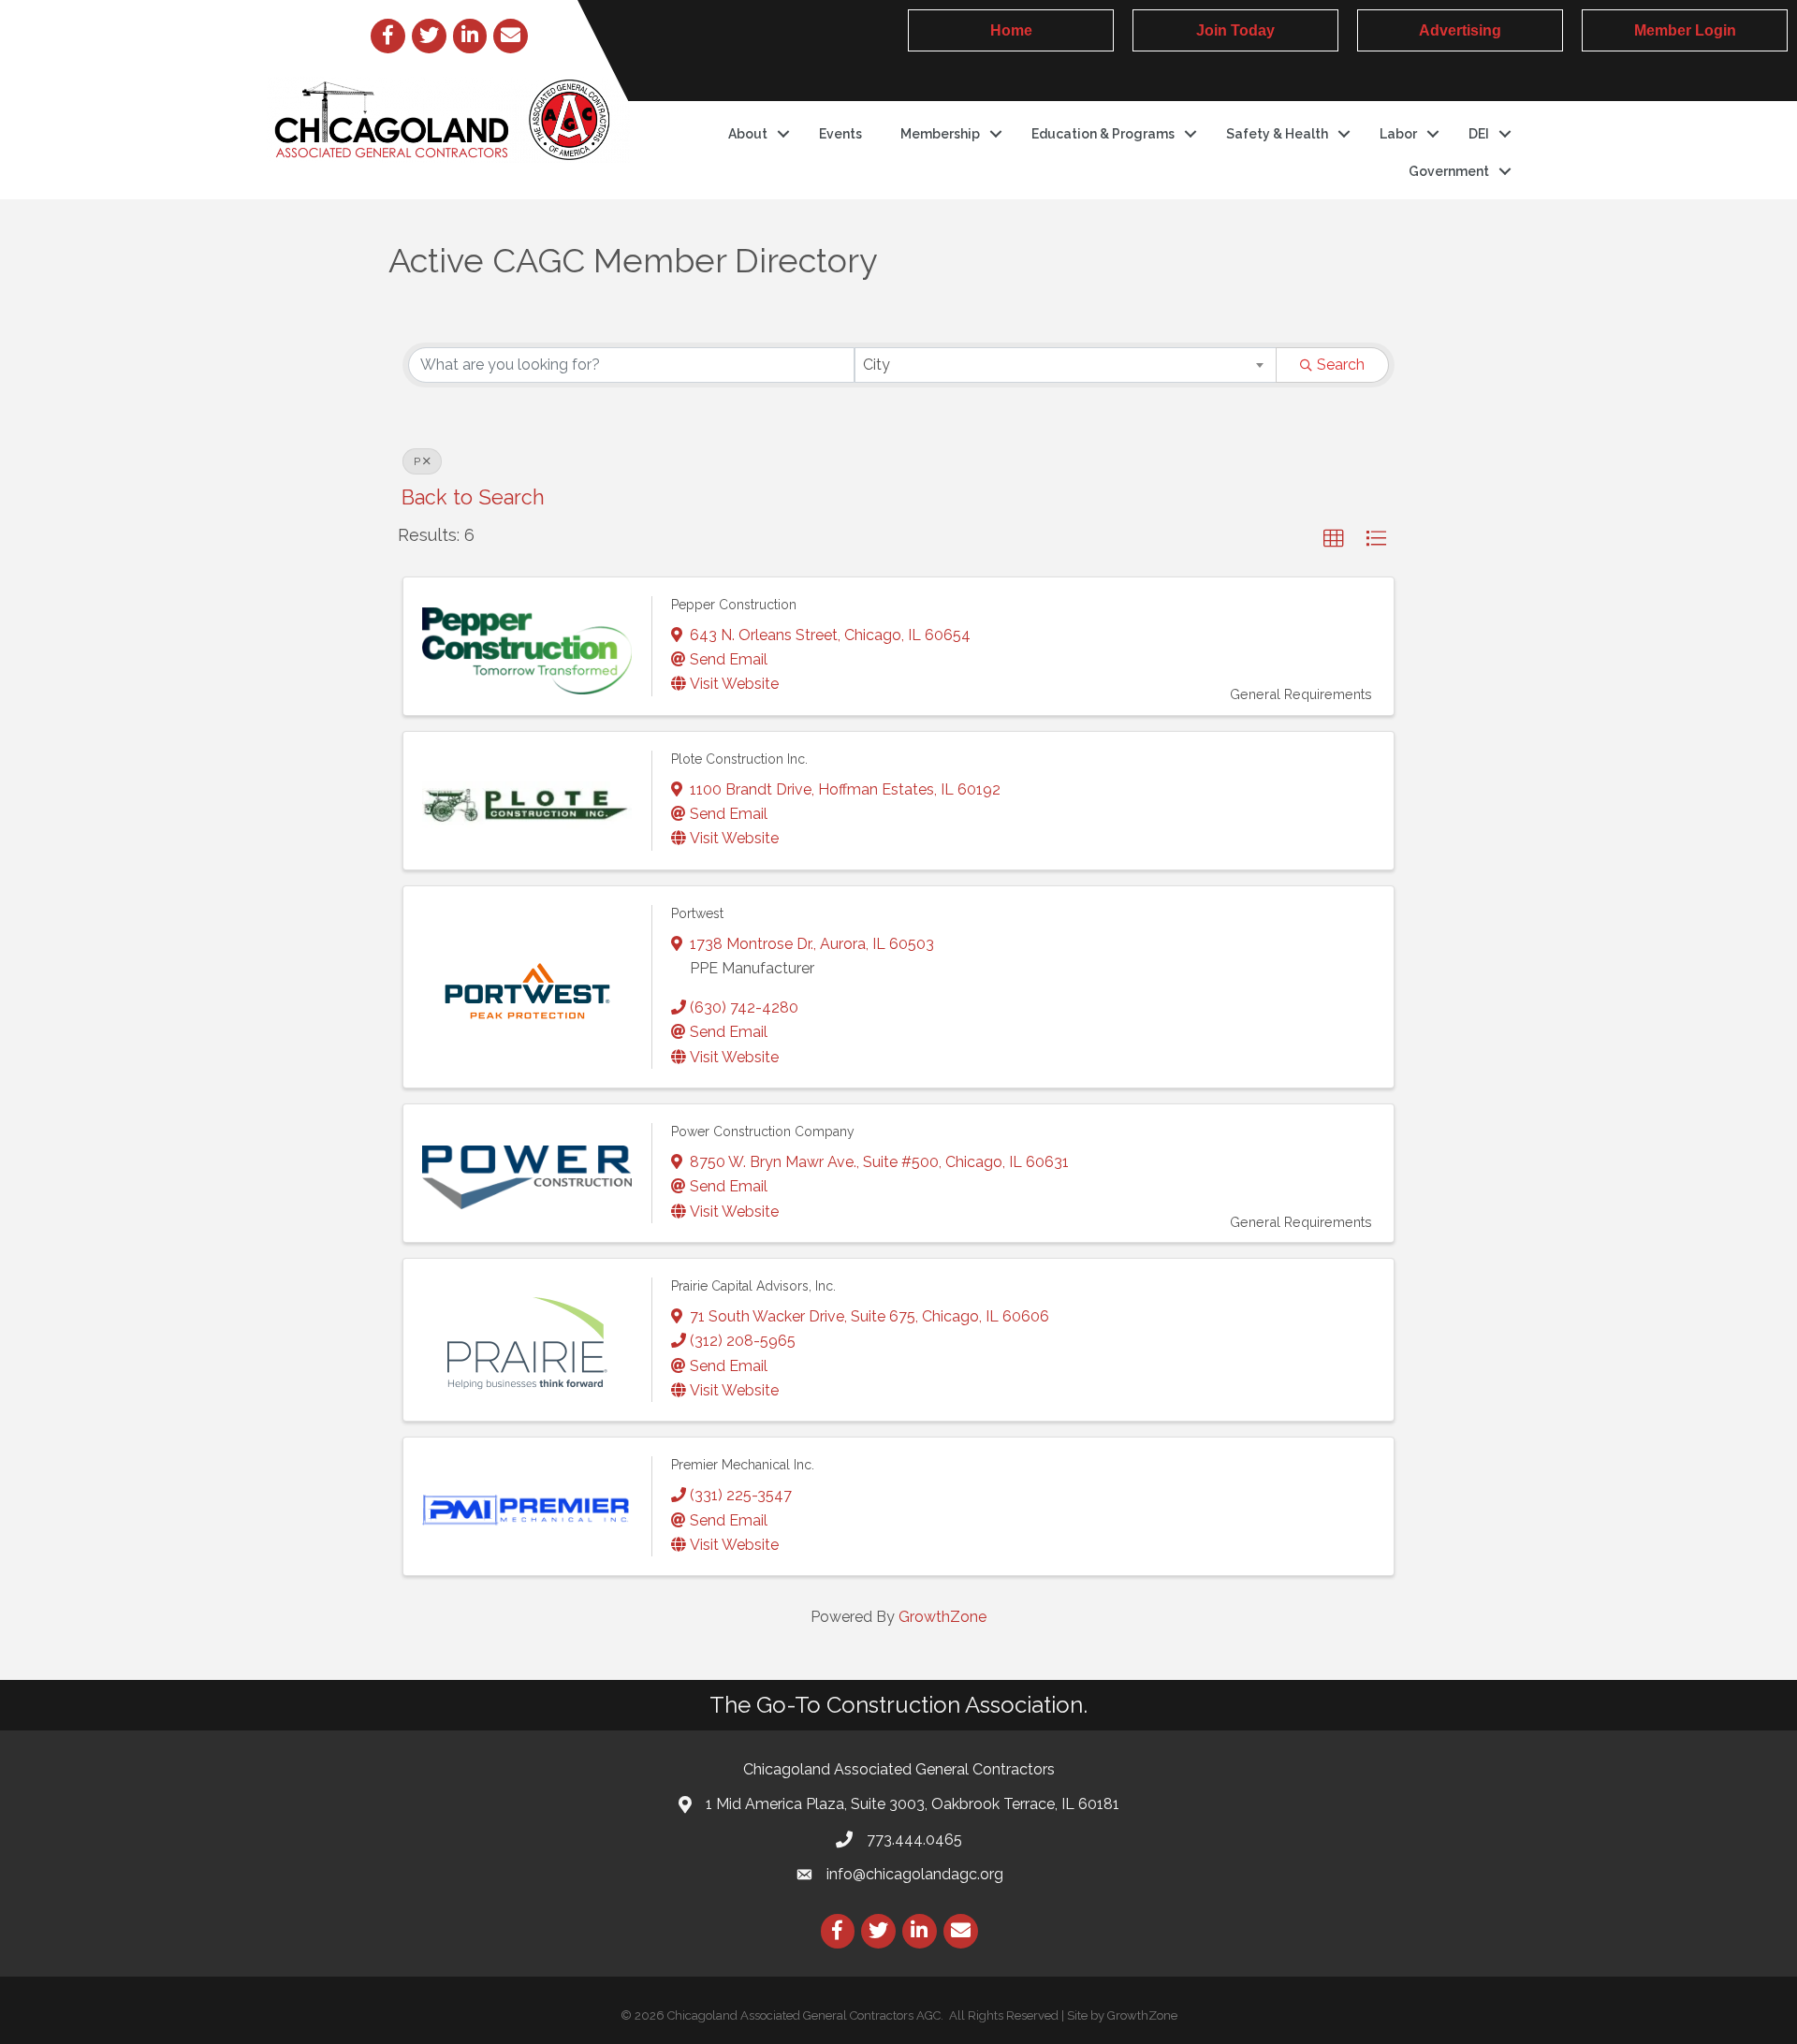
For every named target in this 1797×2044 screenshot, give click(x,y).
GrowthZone (942, 1617)
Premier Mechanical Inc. (743, 1465)
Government (1449, 171)
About (748, 134)
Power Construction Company (763, 1131)
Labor (1398, 134)
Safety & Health (1277, 134)
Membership (940, 134)
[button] (1334, 539)
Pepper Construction (734, 605)
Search (1341, 365)
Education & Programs (1103, 134)
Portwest (697, 913)
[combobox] (1066, 365)
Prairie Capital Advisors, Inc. (753, 1286)
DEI (1479, 134)
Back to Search (473, 497)
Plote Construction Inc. (739, 759)
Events (840, 134)
